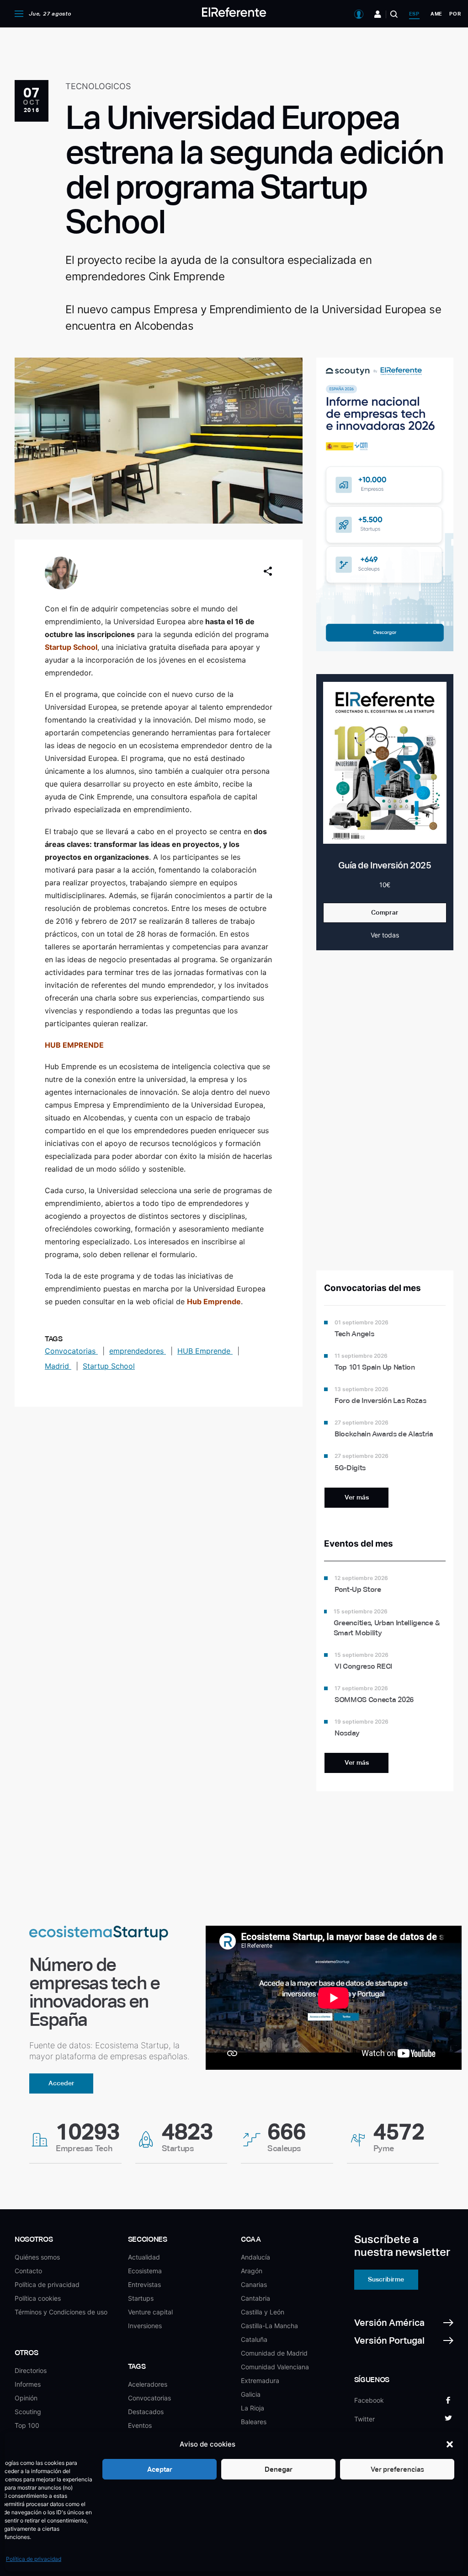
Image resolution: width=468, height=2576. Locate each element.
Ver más (357, 1497)
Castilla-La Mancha (269, 2326)
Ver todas (385, 935)
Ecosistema (145, 2271)
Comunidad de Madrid (274, 2353)
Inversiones (145, 2326)
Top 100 (27, 2425)
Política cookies (38, 2298)
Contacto (28, 2271)
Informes (28, 2384)
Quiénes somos (37, 2257)
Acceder (61, 2083)
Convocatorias (71, 1351)
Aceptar (160, 2469)
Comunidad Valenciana (275, 2367)
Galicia (251, 2394)
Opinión (26, 2398)
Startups (141, 2298)
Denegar (279, 2469)
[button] (450, 2444)
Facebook (369, 2400)
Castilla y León (263, 2312)
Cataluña (254, 2339)
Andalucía (255, 2257)
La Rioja (253, 2408)
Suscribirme (386, 2279)
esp (414, 14)
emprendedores (138, 1351)
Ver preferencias (397, 2469)
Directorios (31, 2370)
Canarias (254, 2284)
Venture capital (150, 2312)
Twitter (364, 2419)
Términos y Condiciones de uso (61, 2312)
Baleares (254, 2422)
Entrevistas (144, 2284)
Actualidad (144, 2257)
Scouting (28, 2412)
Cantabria (255, 2298)
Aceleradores (148, 2384)
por (455, 14)
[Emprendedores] (378, 14)
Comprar (385, 912)
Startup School (109, 1366)
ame (436, 14)
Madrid (58, 1366)
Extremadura (260, 2381)
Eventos (140, 2425)
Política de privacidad (34, 2559)
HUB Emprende (205, 1351)
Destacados (146, 2412)
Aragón (252, 2271)
